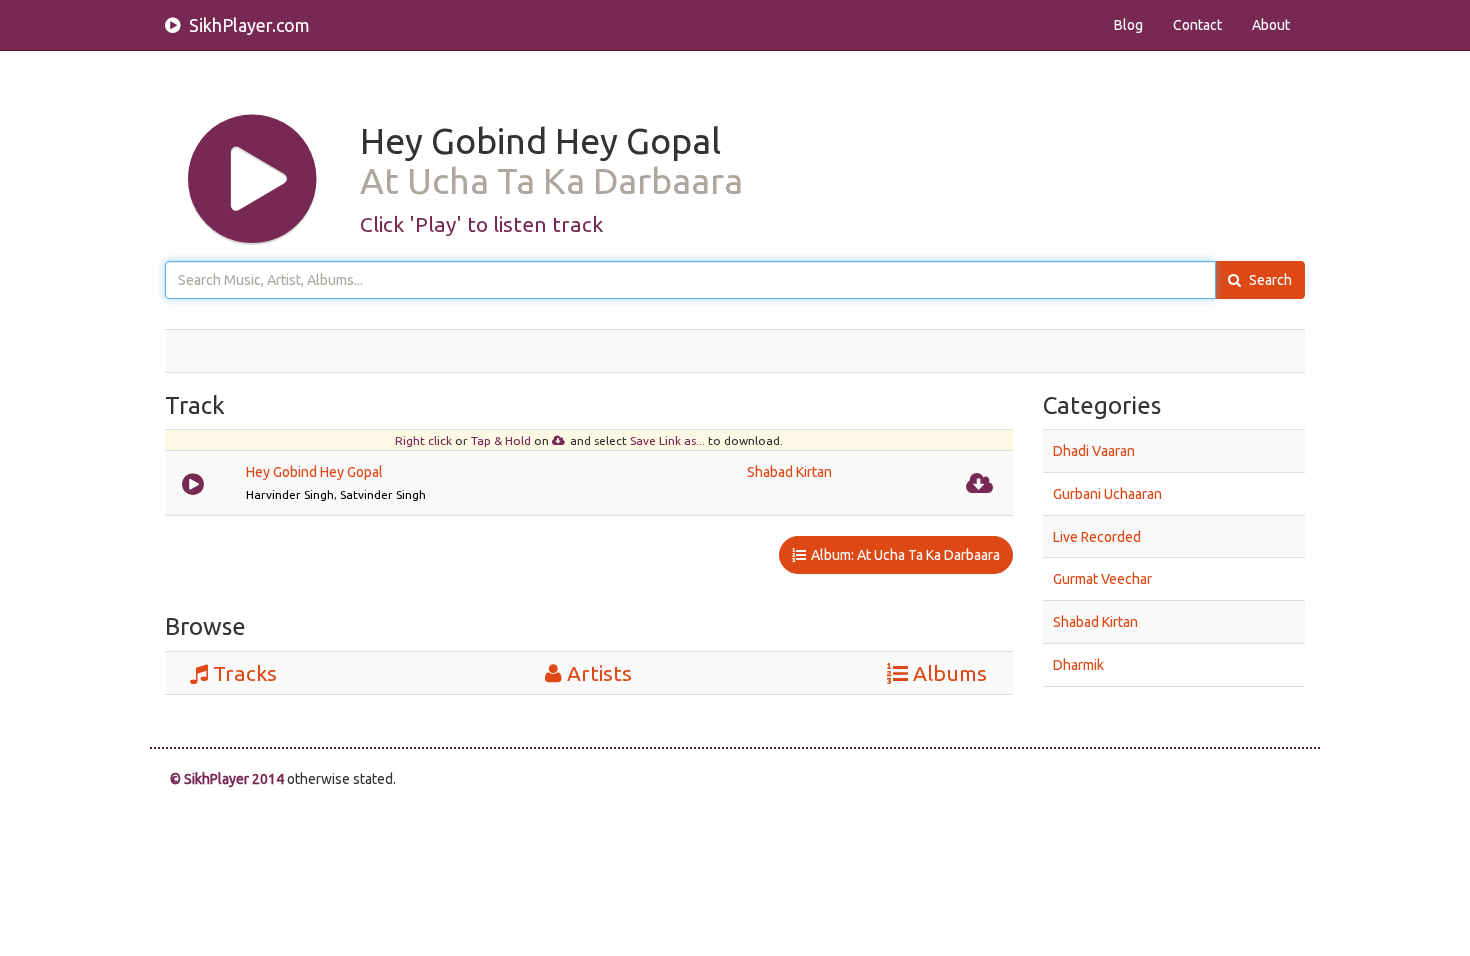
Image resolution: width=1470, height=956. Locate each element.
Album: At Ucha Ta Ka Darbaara (905, 555)
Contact (1197, 25)
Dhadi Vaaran (1094, 451)
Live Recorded (1097, 536)
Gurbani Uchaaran (1107, 494)
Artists (599, 673)
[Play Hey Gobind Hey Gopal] (195, 482)
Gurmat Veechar (1102, 579)
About (1271, 25)
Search (1269, 280)
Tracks (245, 673)
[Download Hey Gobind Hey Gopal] (982, 482)
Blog (1128, 25)
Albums (950, 673)
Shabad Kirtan (789, 472)
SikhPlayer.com (247, 25)
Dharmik (1078, 665)
